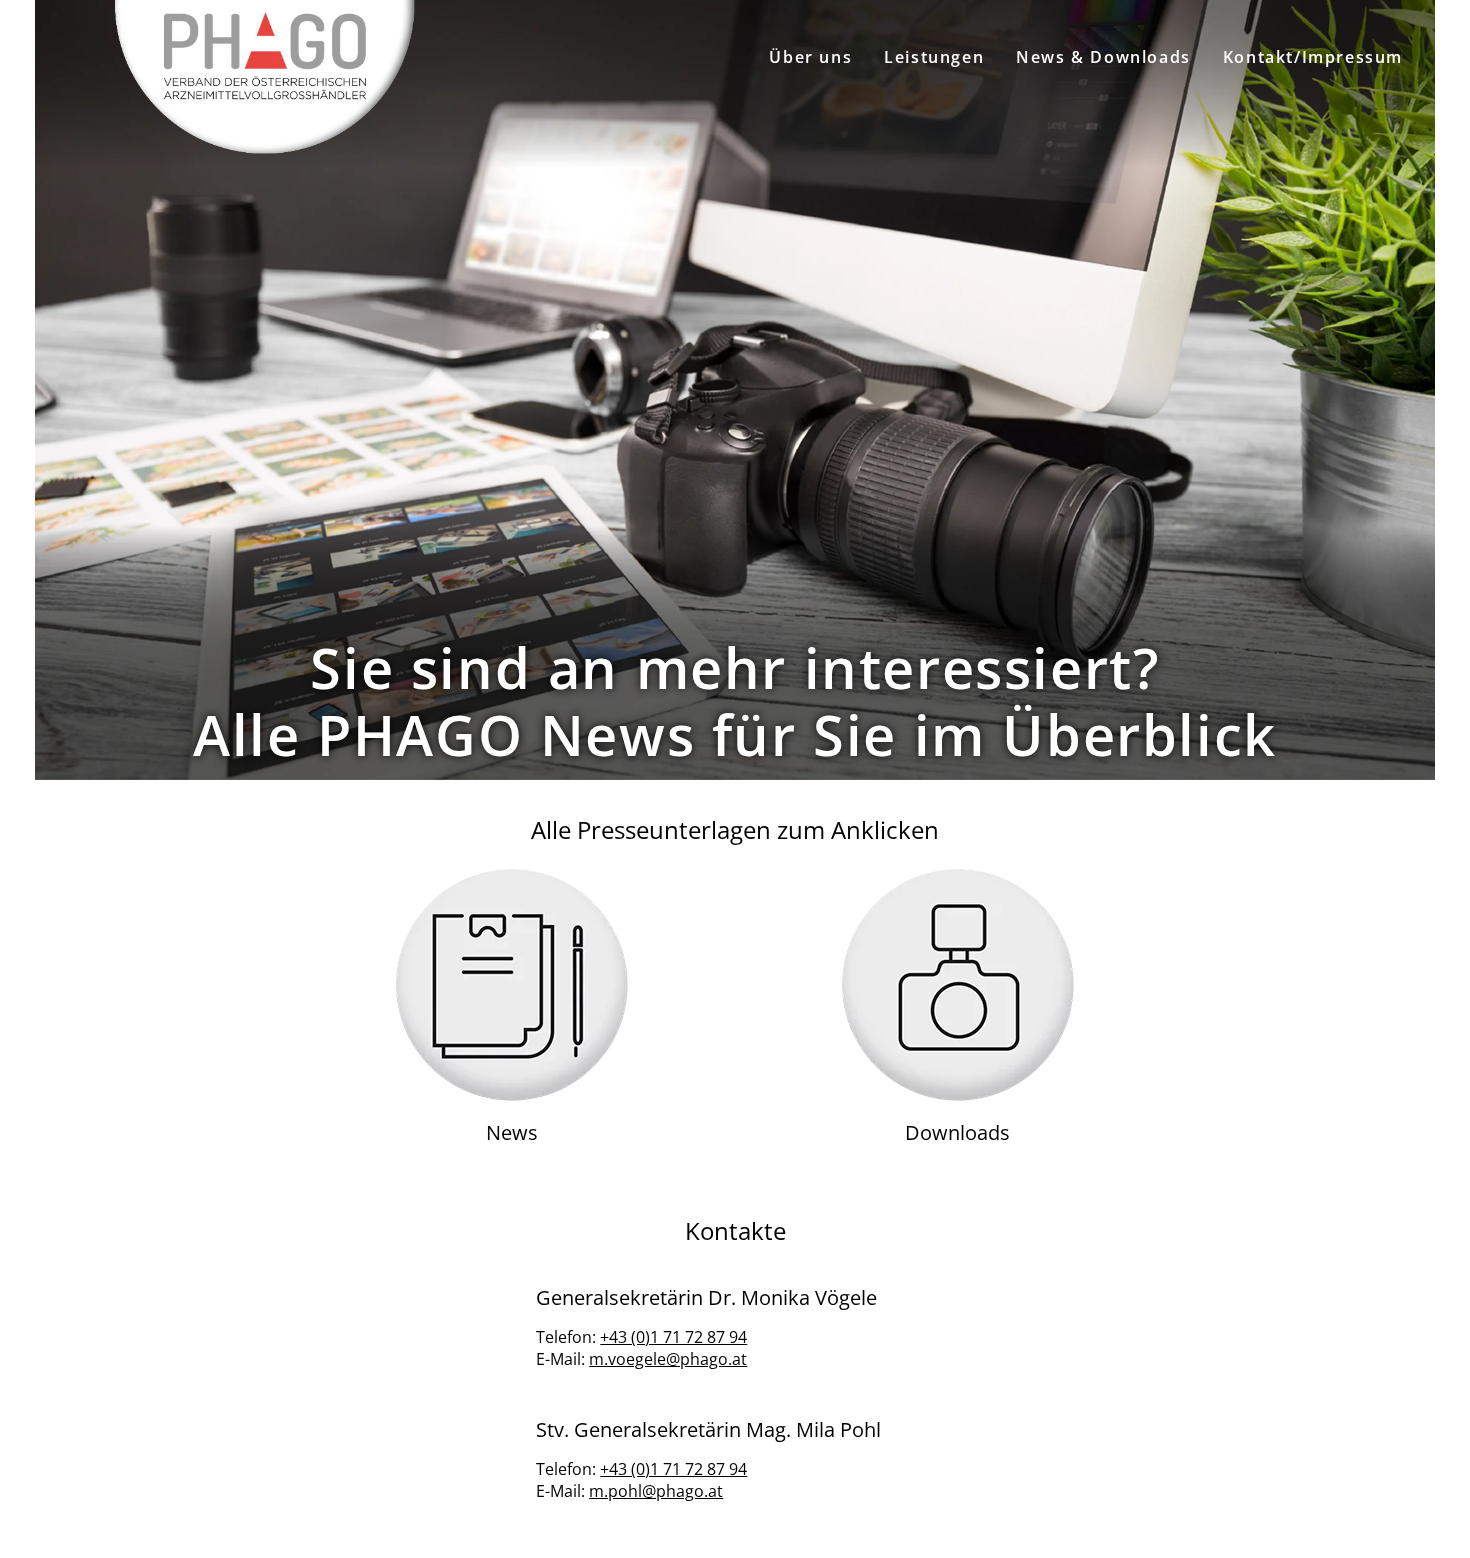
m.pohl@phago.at (656, 1491)
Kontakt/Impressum (1313, 57)
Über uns (810, 57)
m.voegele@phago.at (668, 1359)
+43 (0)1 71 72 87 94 (673, 1337)
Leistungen (934, 57)
